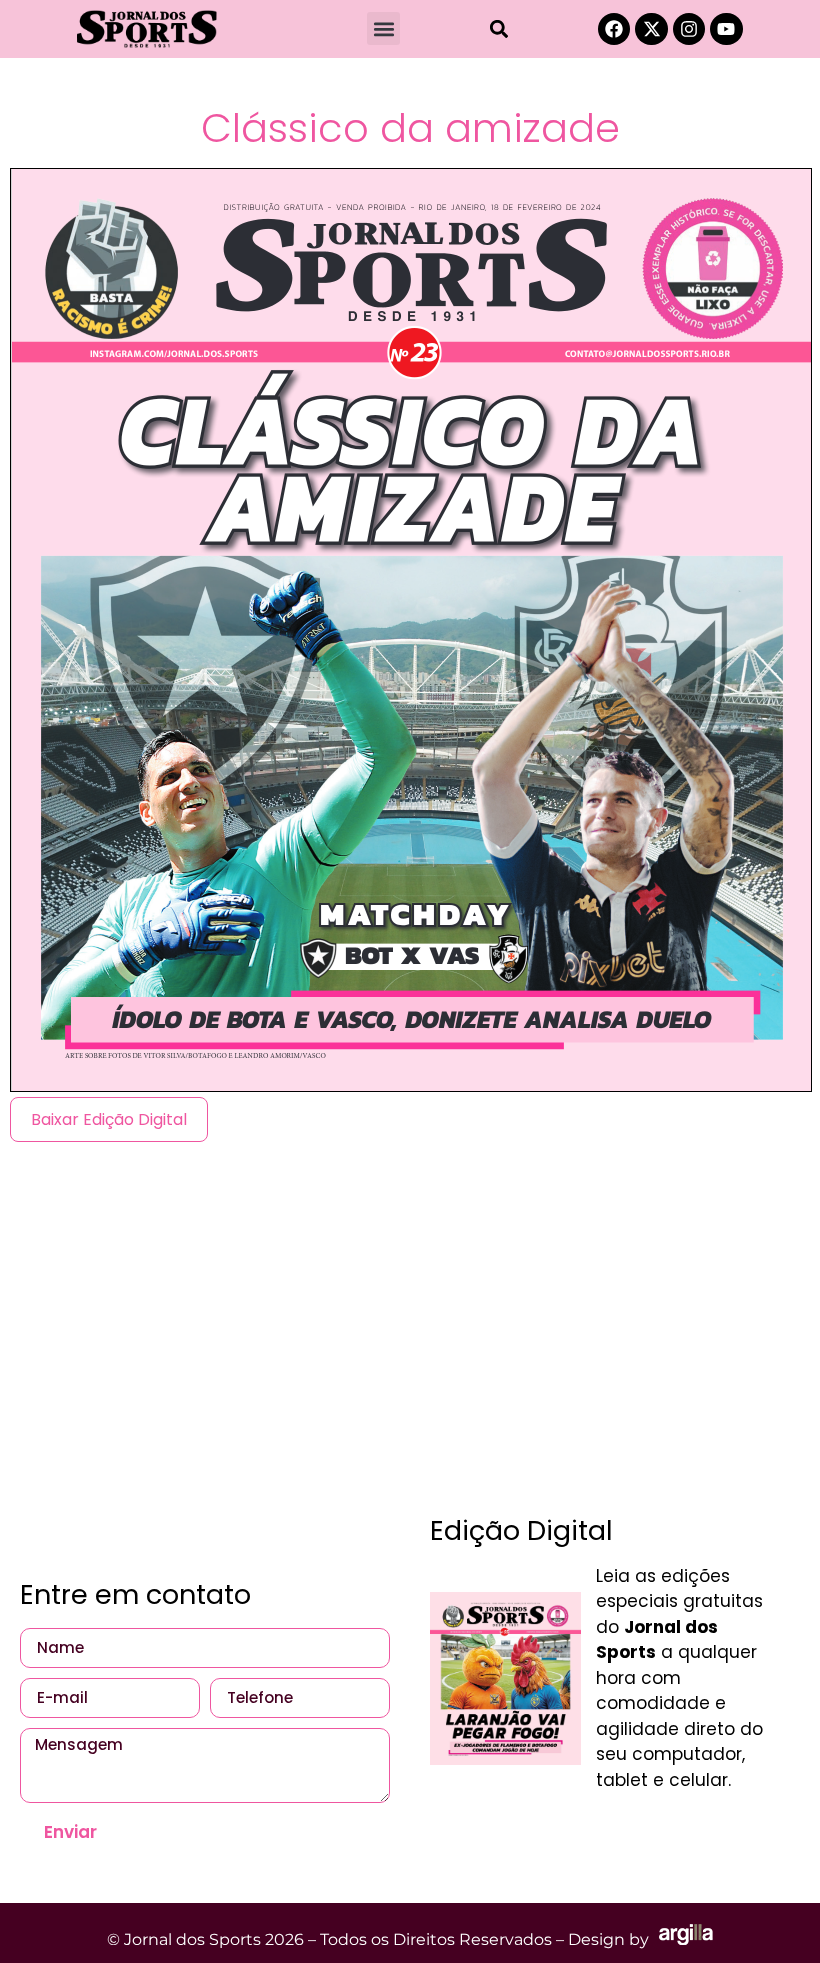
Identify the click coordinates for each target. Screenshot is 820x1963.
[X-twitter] (651, 29)
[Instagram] (689, 29)
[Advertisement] (410, 1317)
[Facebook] (614, 29)
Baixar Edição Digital (109, 1119)
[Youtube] (726, 29)
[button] (383, 28)
